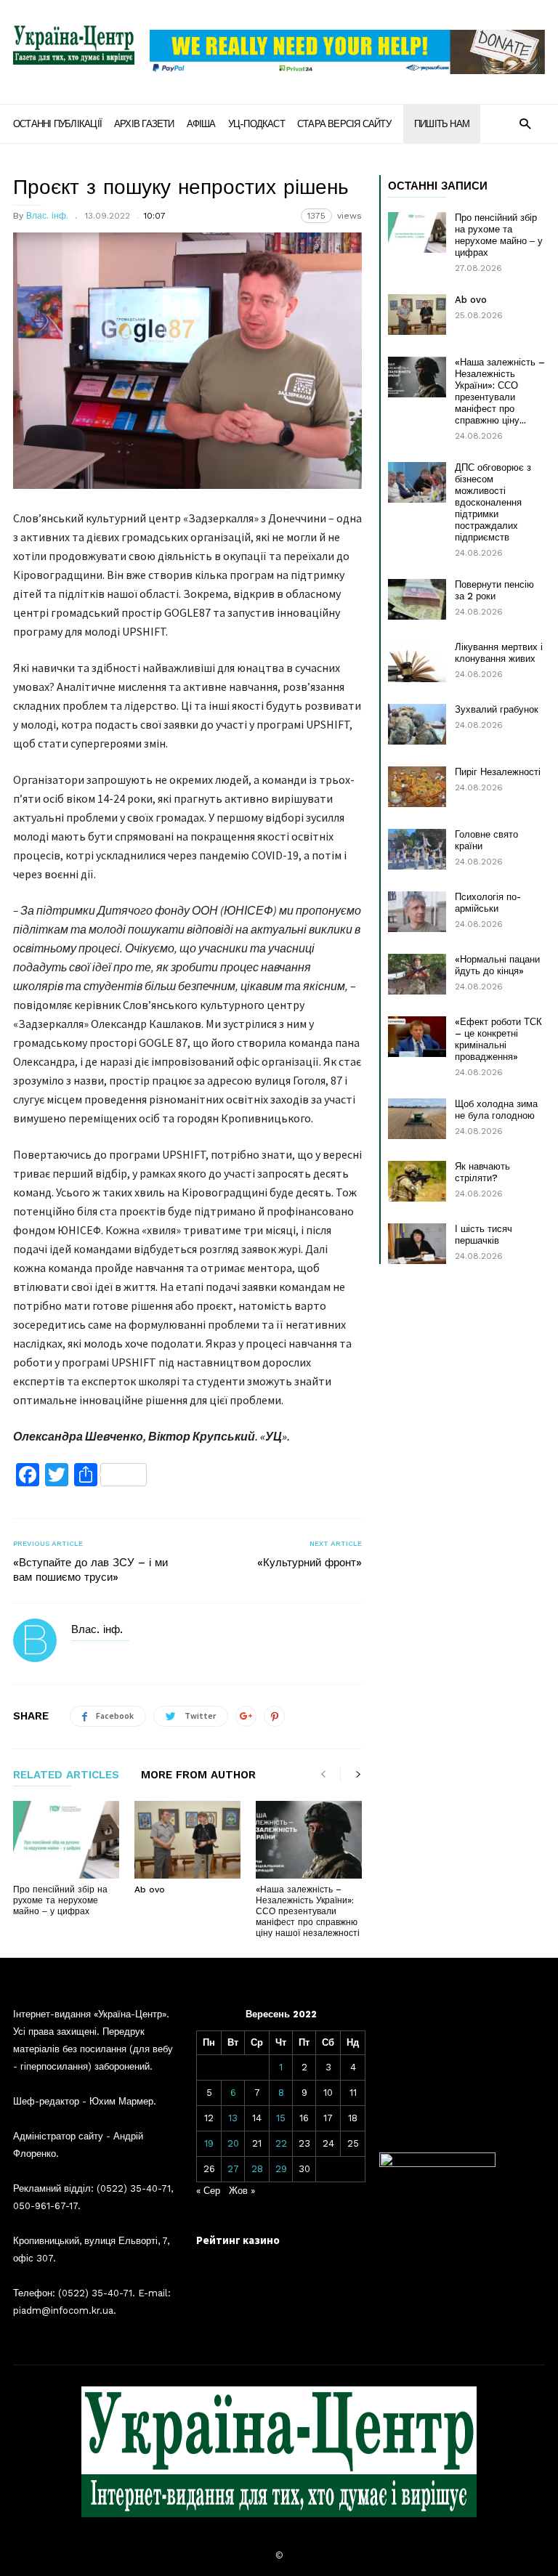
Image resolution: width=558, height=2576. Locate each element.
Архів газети (144, 124)
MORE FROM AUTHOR (198, 1775)
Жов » (242, 2191)
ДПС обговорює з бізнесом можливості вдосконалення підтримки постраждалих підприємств (493, 502)
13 (233, 2118)
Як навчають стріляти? (482, 1172)
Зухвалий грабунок (497, 709)
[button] (525, 123)
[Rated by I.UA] (437, 2164)
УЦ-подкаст (256, 124)
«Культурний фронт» (310, 1563)
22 (281, 2143)
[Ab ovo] (187, 1840)
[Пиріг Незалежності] (417, 787)
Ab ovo (150, 1890)
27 (233, 2169)
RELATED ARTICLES (66, 1775)
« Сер (208, 2191)
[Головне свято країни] (417, 849)
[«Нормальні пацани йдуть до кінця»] (417, 974)
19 (209, 2143)
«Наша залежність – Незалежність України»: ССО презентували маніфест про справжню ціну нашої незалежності (308, 1911)
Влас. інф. (47, 216)
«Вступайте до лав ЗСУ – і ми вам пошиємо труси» (90, 1570)
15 (281, 2118)
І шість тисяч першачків (484, 1235)
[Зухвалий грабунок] (417, 724)
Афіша (201, 124)
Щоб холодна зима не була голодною (496, 1110)
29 (281, 2169)
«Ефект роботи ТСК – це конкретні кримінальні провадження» (498, 1039)
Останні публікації (57, 124)
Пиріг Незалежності (498, 772)
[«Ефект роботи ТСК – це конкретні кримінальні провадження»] (417, 1037)
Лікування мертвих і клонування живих (499, 653)
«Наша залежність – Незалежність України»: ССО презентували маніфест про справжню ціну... (500, 391)
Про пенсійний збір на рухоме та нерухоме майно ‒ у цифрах (60, 1900)
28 (257, 2169)
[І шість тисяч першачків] (417, 1244)
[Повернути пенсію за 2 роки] (417, 599)
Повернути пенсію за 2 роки (494, 590)
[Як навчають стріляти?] (417, 1181)
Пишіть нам (442, 124)
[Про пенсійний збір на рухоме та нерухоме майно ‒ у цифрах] (66, 1840)
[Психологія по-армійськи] (417, 912)
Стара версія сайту (344, 124)
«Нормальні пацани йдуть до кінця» (497, 965)
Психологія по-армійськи (488, 903)
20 (233, 2143)
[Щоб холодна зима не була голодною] (417, 1119)
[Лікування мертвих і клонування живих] (417, 662)
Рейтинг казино (238, 2240)
